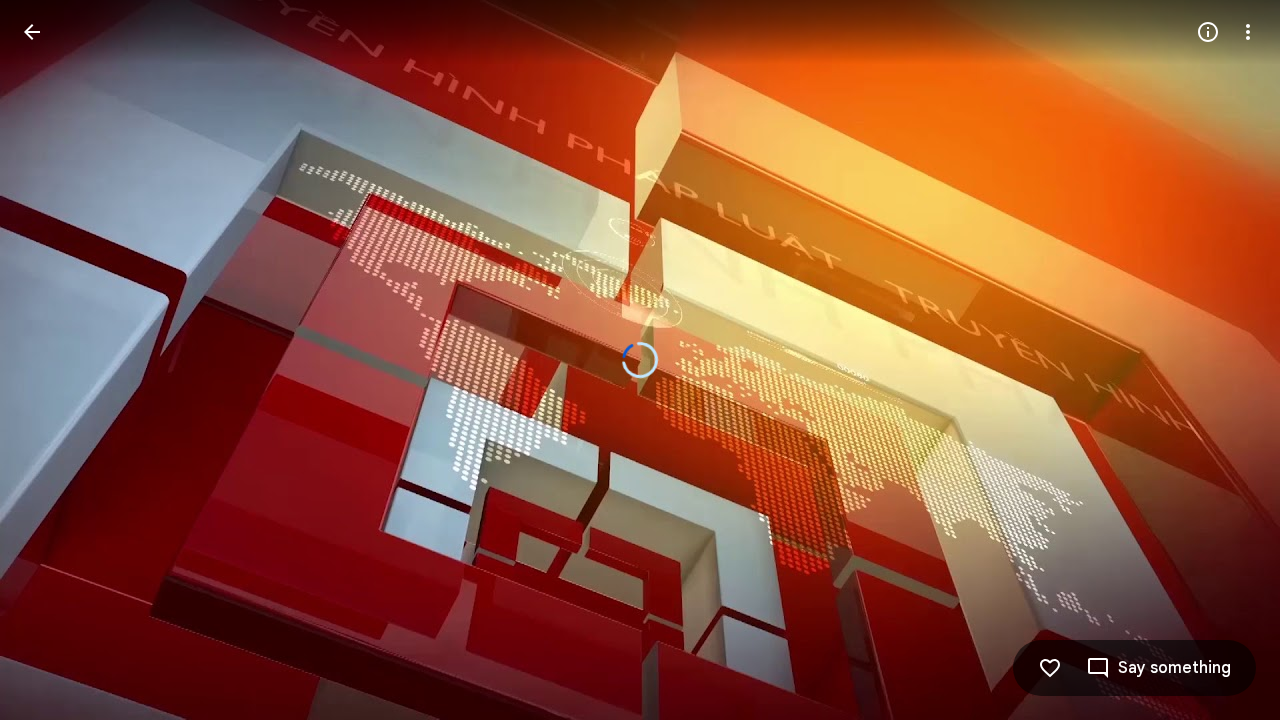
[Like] (1050, 668)
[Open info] (1208, 32)
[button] (1158, 668)
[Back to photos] (32, 32)
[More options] (1248, 32)
